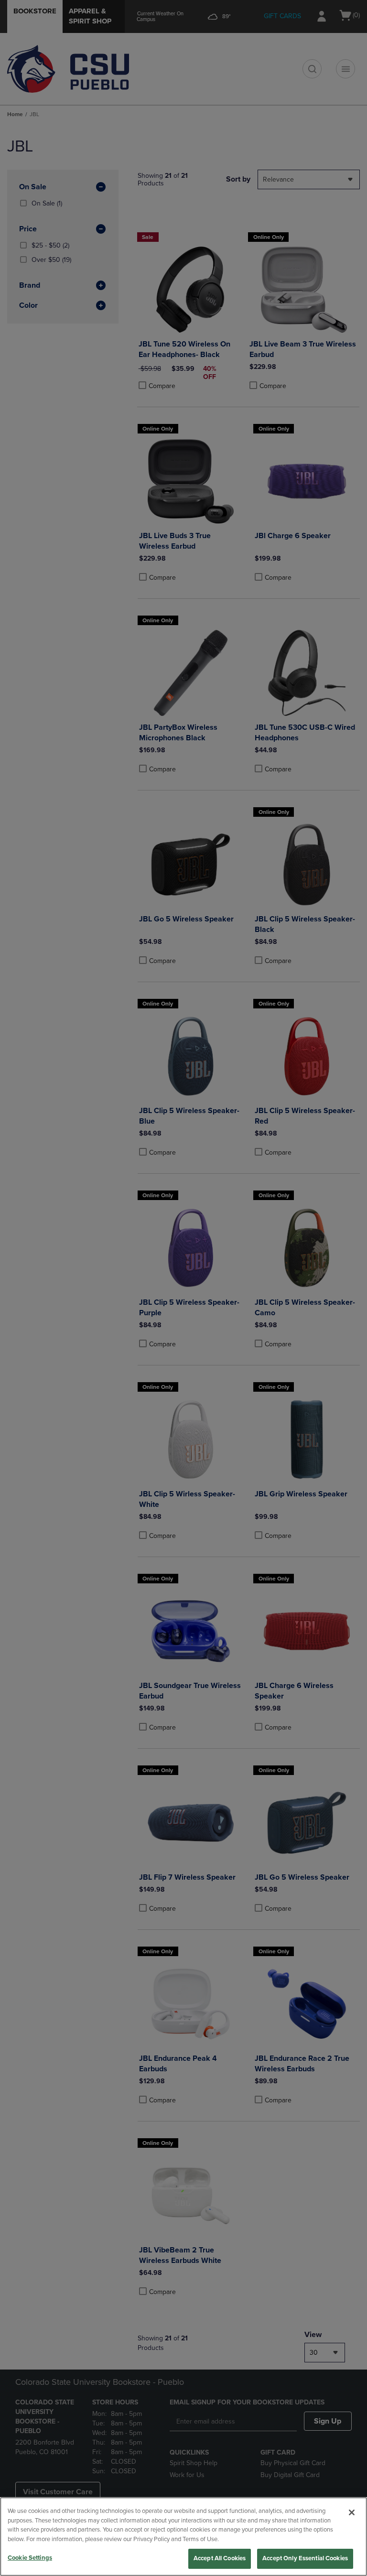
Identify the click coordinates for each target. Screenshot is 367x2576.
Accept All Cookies (220, 2558)
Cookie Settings (30, 2558)
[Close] (352, 2512)
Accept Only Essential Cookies (305, 2558)
